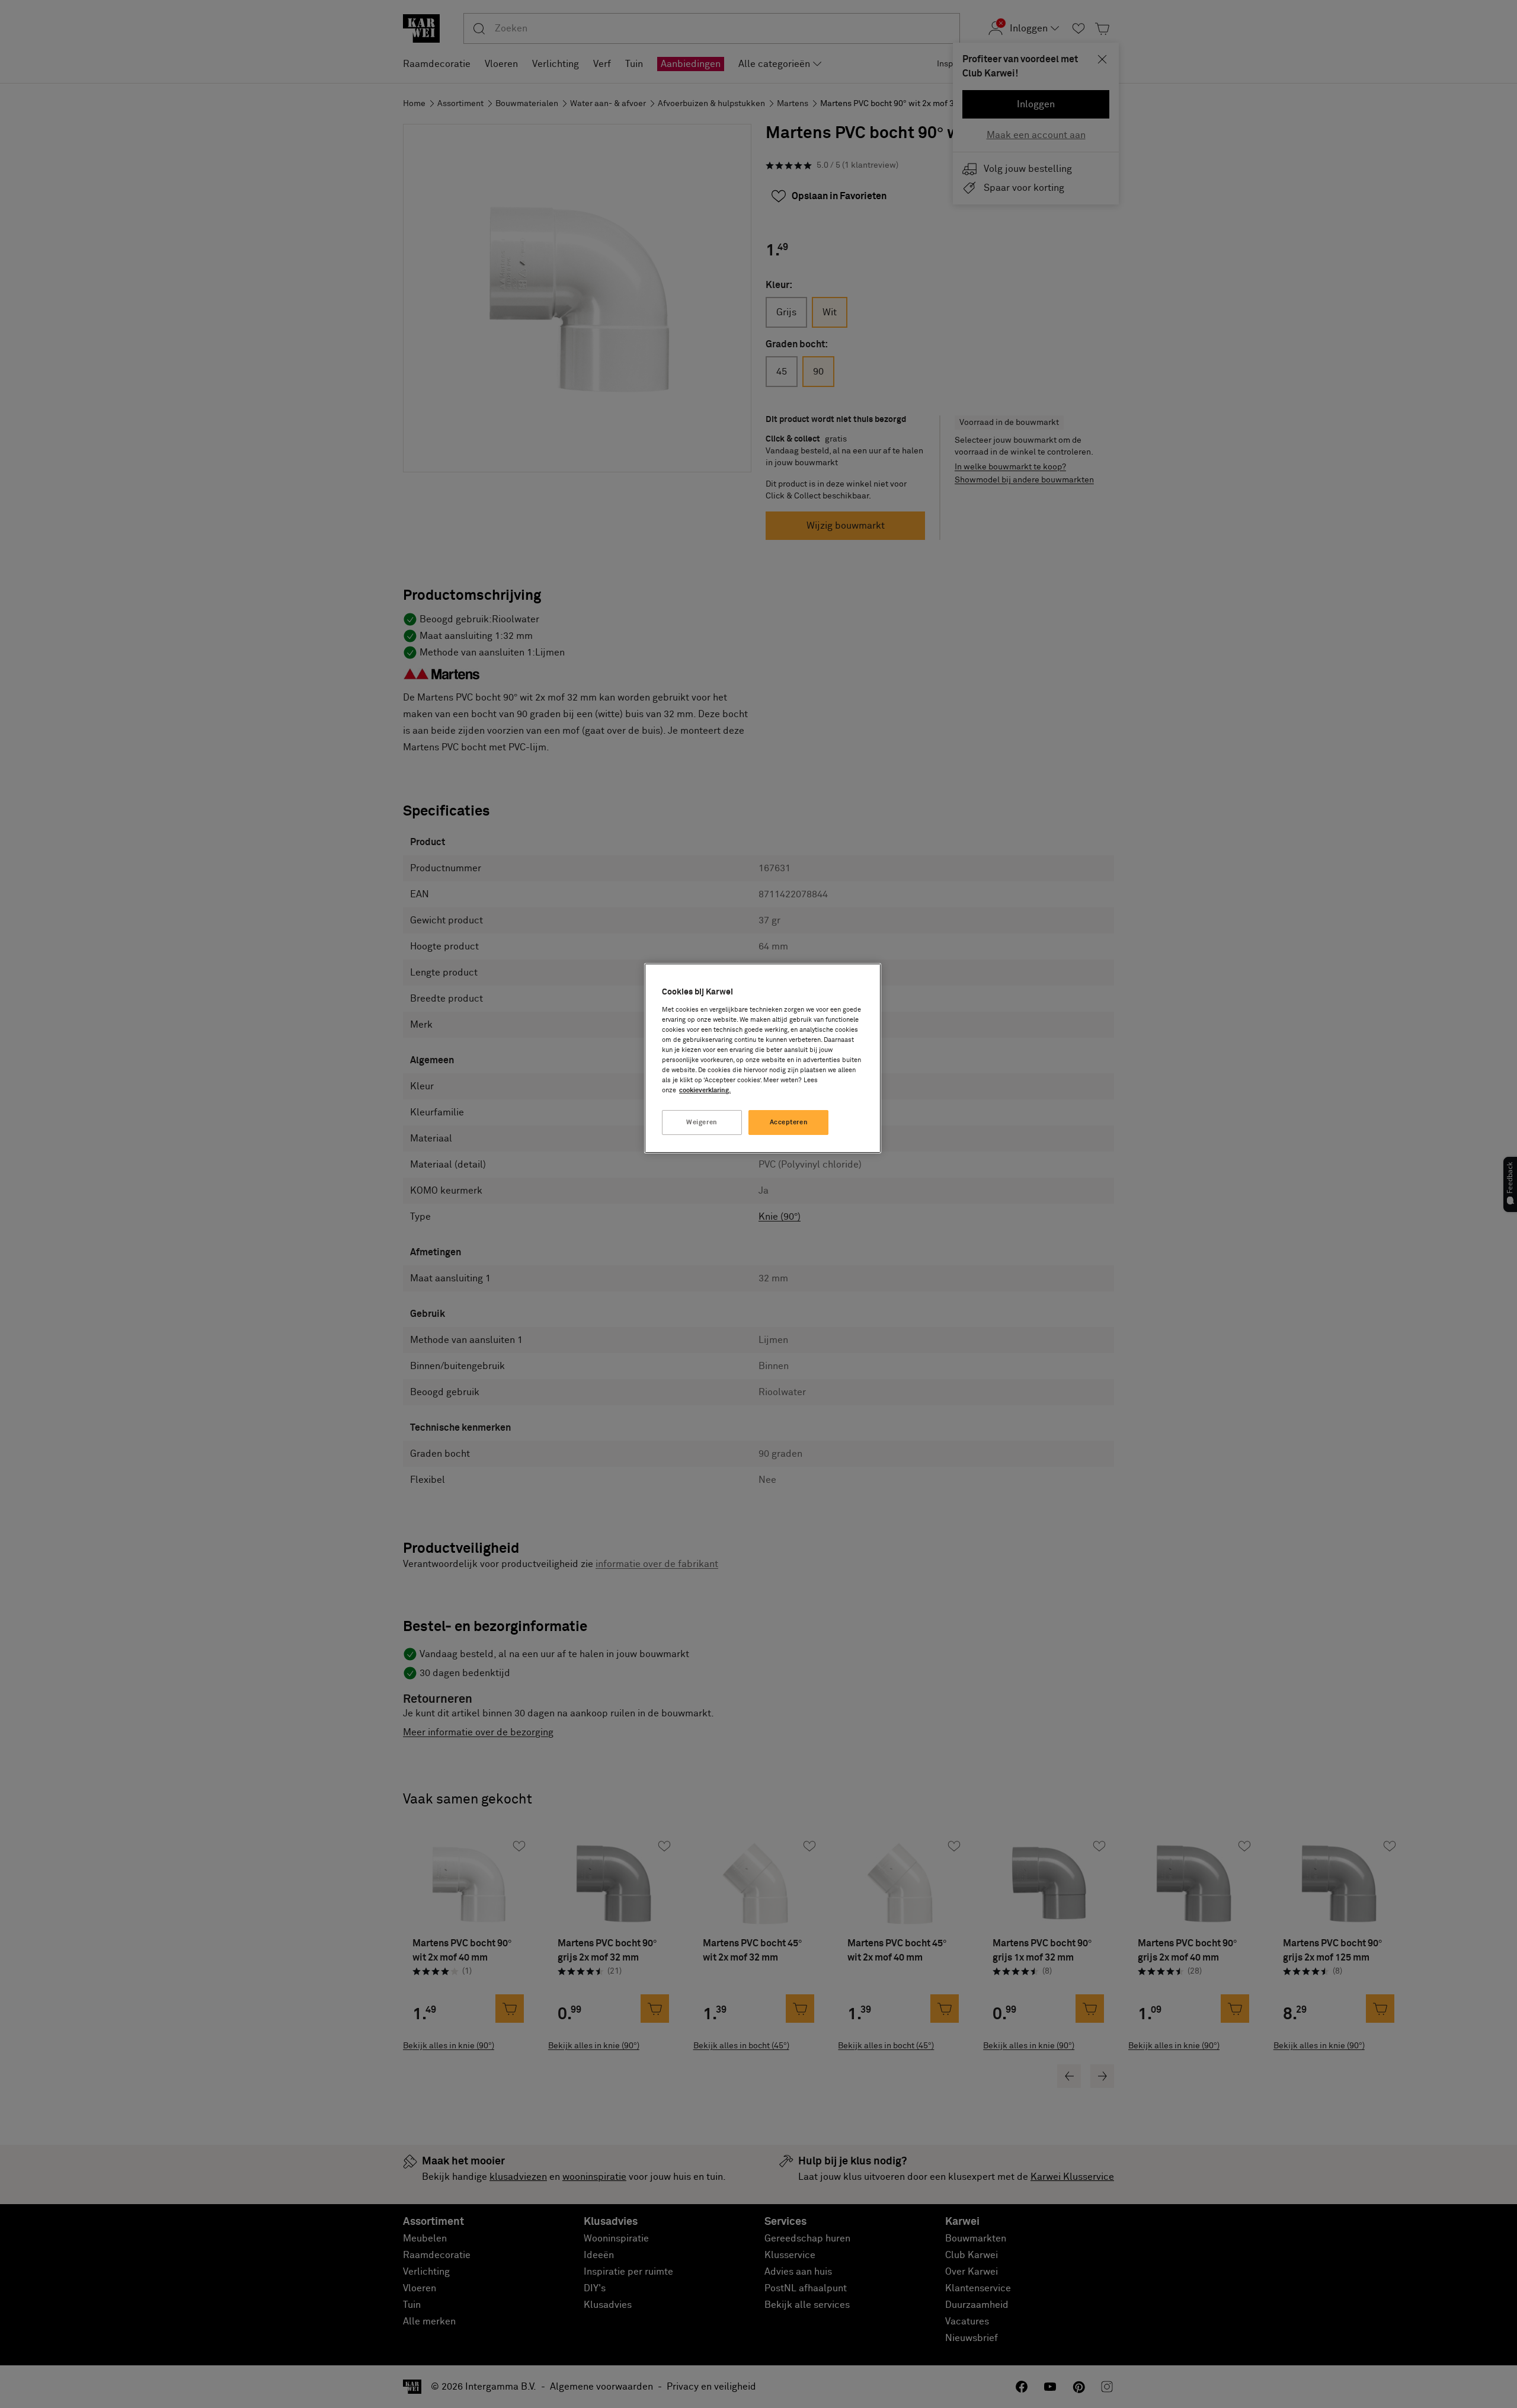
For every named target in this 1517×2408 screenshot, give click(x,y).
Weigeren (702, 1122)
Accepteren (789, 1122)
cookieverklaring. (705, 1090)
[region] (763, 1058)
